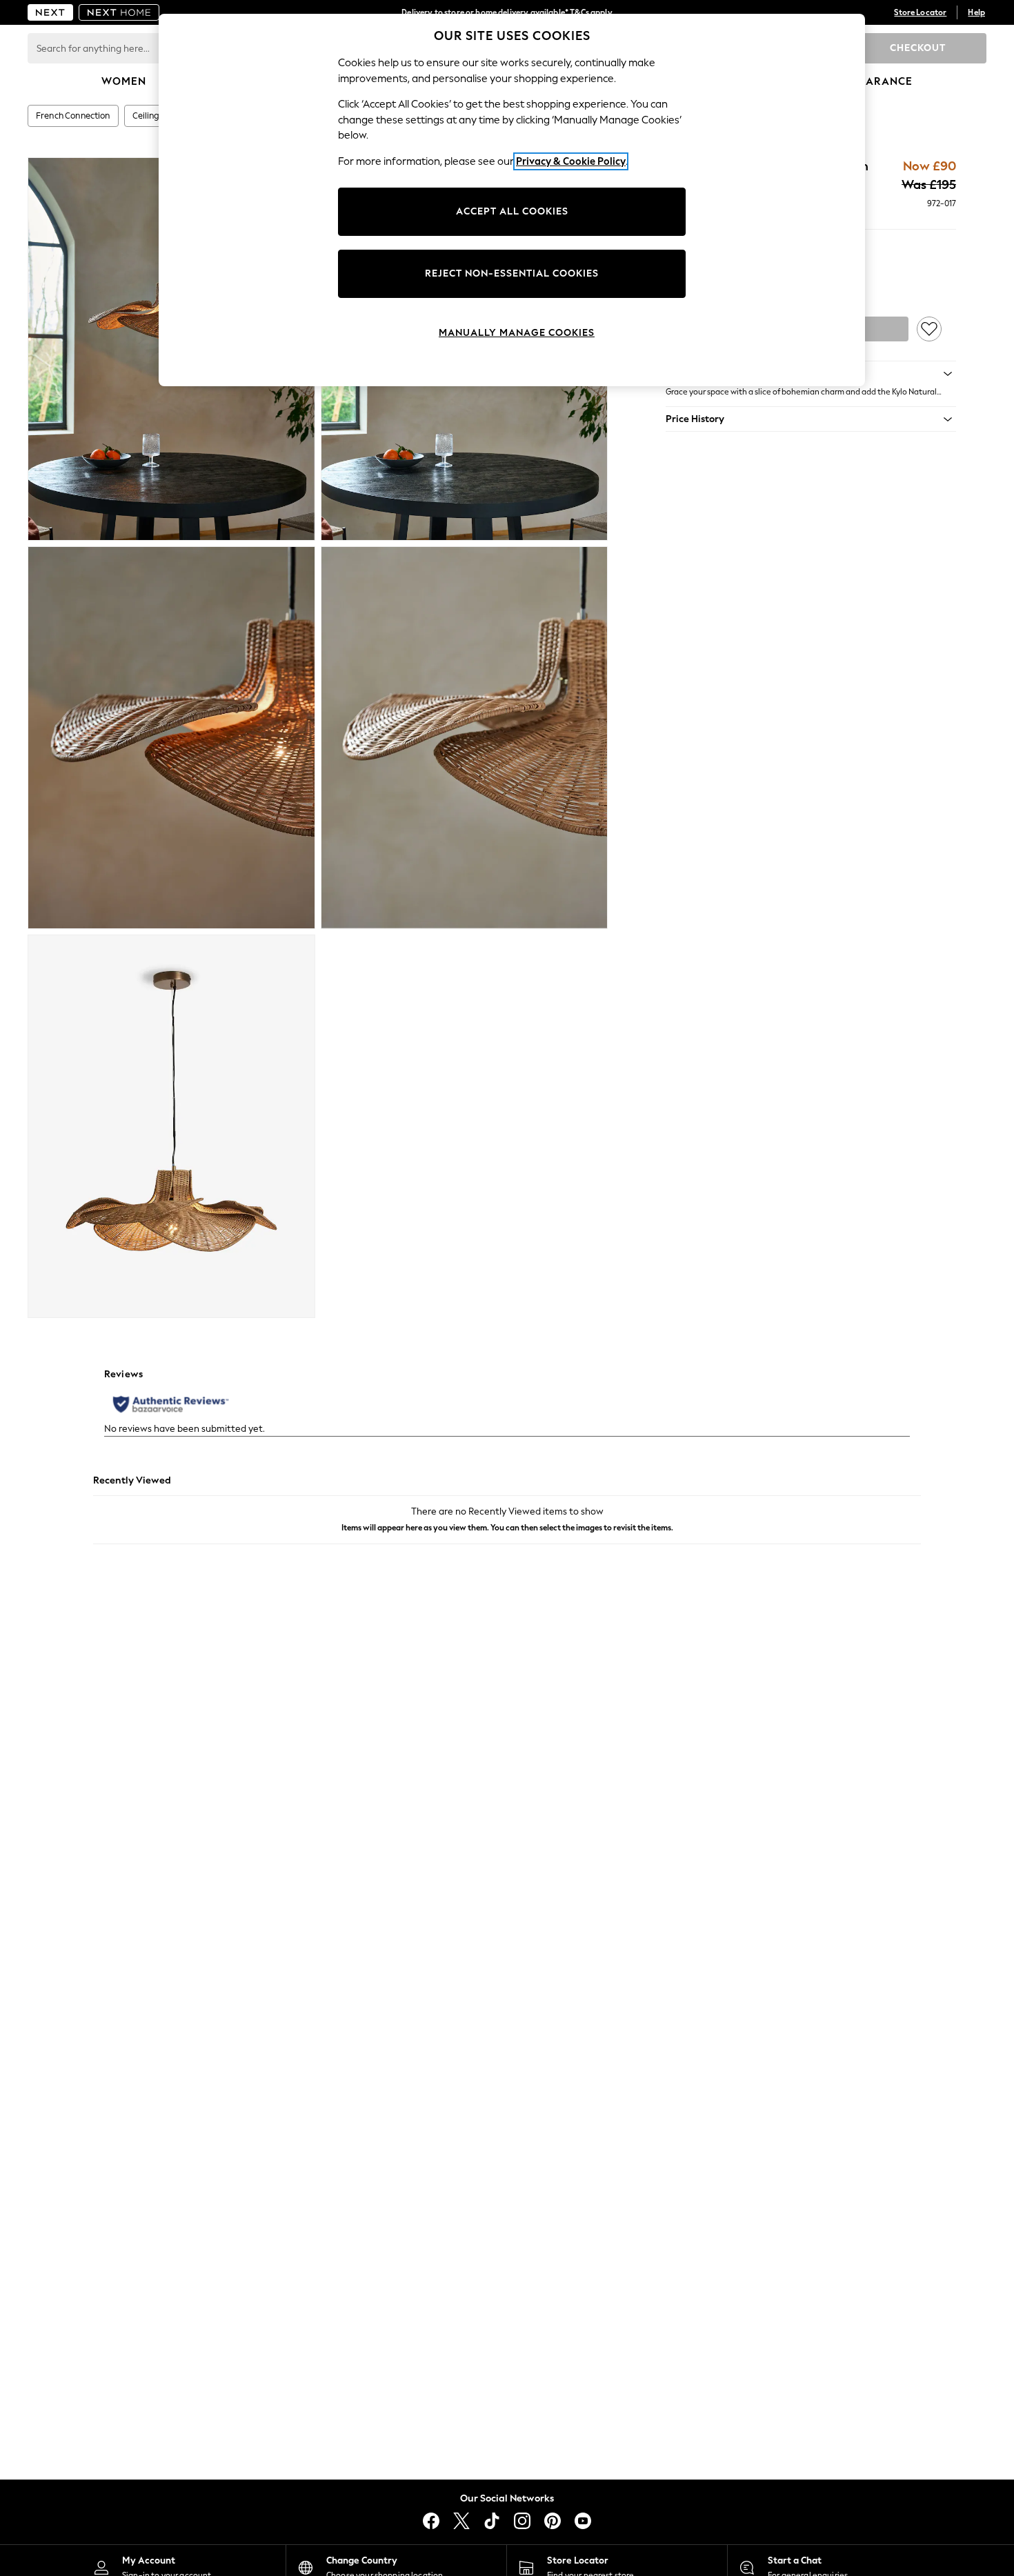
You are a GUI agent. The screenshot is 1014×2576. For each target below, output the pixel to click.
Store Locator (920, 12)
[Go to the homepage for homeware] (119, 12)
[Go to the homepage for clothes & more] (50, 12)
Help (976, 12)
